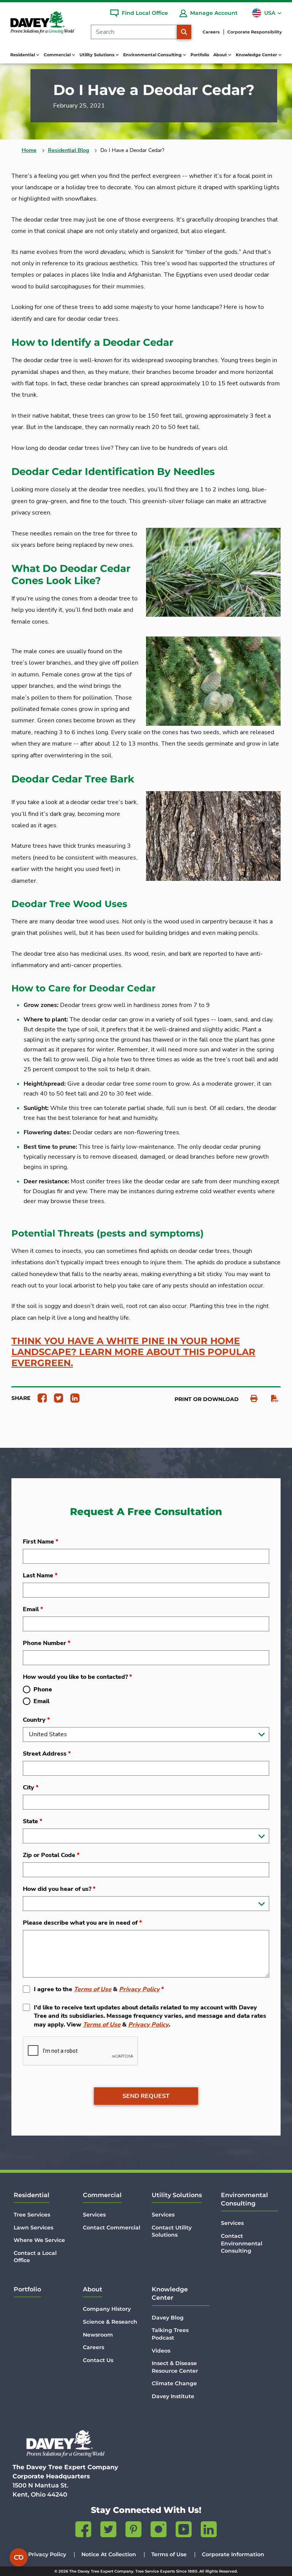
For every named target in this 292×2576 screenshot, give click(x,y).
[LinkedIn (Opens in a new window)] (209, 2531)
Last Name (40, 1575)
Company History (107, 2309)
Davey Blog (168, 2318)
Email (33, 1609)
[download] (271, 1399)
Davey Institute (173, 2396)
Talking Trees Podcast (170, 2334)
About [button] (221, 55)
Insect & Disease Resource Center (175, 2367)
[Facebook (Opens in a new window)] (83, 2531)
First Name (40, 1542)
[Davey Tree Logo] (65, 2444)
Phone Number (47, 1643)
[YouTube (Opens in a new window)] (184, 2531)
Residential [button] (23, 55)
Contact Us (98, 2360)
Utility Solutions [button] (98, 55)
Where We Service (39, 2240)
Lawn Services (33, 2228)
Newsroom (98, 2335)
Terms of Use (93, 1989)
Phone (43, 1689)
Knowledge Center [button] (257, 55)
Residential (32, 2195)
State (33, 1821)
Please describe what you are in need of (82, 1923)
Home (29, 150)
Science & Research (110, 2322)
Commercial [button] (58, 55)
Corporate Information (233, 2554)
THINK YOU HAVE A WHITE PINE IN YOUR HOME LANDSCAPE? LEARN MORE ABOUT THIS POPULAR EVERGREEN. (133, 1352)
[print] (250, 1399)
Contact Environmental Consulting (242, 2243)
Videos (161, 2351)
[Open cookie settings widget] (19, 2557)
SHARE (21, 1398)
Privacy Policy (139, 1989)
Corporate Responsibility (255, 32)
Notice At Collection (109, 2554)
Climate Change (174, 2383)
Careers (211, 32)
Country (36, 1720)
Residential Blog (68, 150)
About (93, 2289)
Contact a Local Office (35, 2257)
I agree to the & (99, 1989)
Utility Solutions (177, 2195)
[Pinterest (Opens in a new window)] (133, 2531)
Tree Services (32, 2215)
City (31, 1788)
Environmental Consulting (244, 2199)
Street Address (47, 1754)
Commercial (102, 2195)
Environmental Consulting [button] (153, 55)
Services (94, 2215)
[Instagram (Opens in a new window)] (159, 2531)
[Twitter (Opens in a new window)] (108, 2531)
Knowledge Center (170, 2293)
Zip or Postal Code (51, 1855)
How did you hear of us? (59, 1889)
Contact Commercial (112, 2228)
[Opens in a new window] (39, 1398)
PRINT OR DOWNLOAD (207, 1399)
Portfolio (200, 55)
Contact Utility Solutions (172, 2231)
